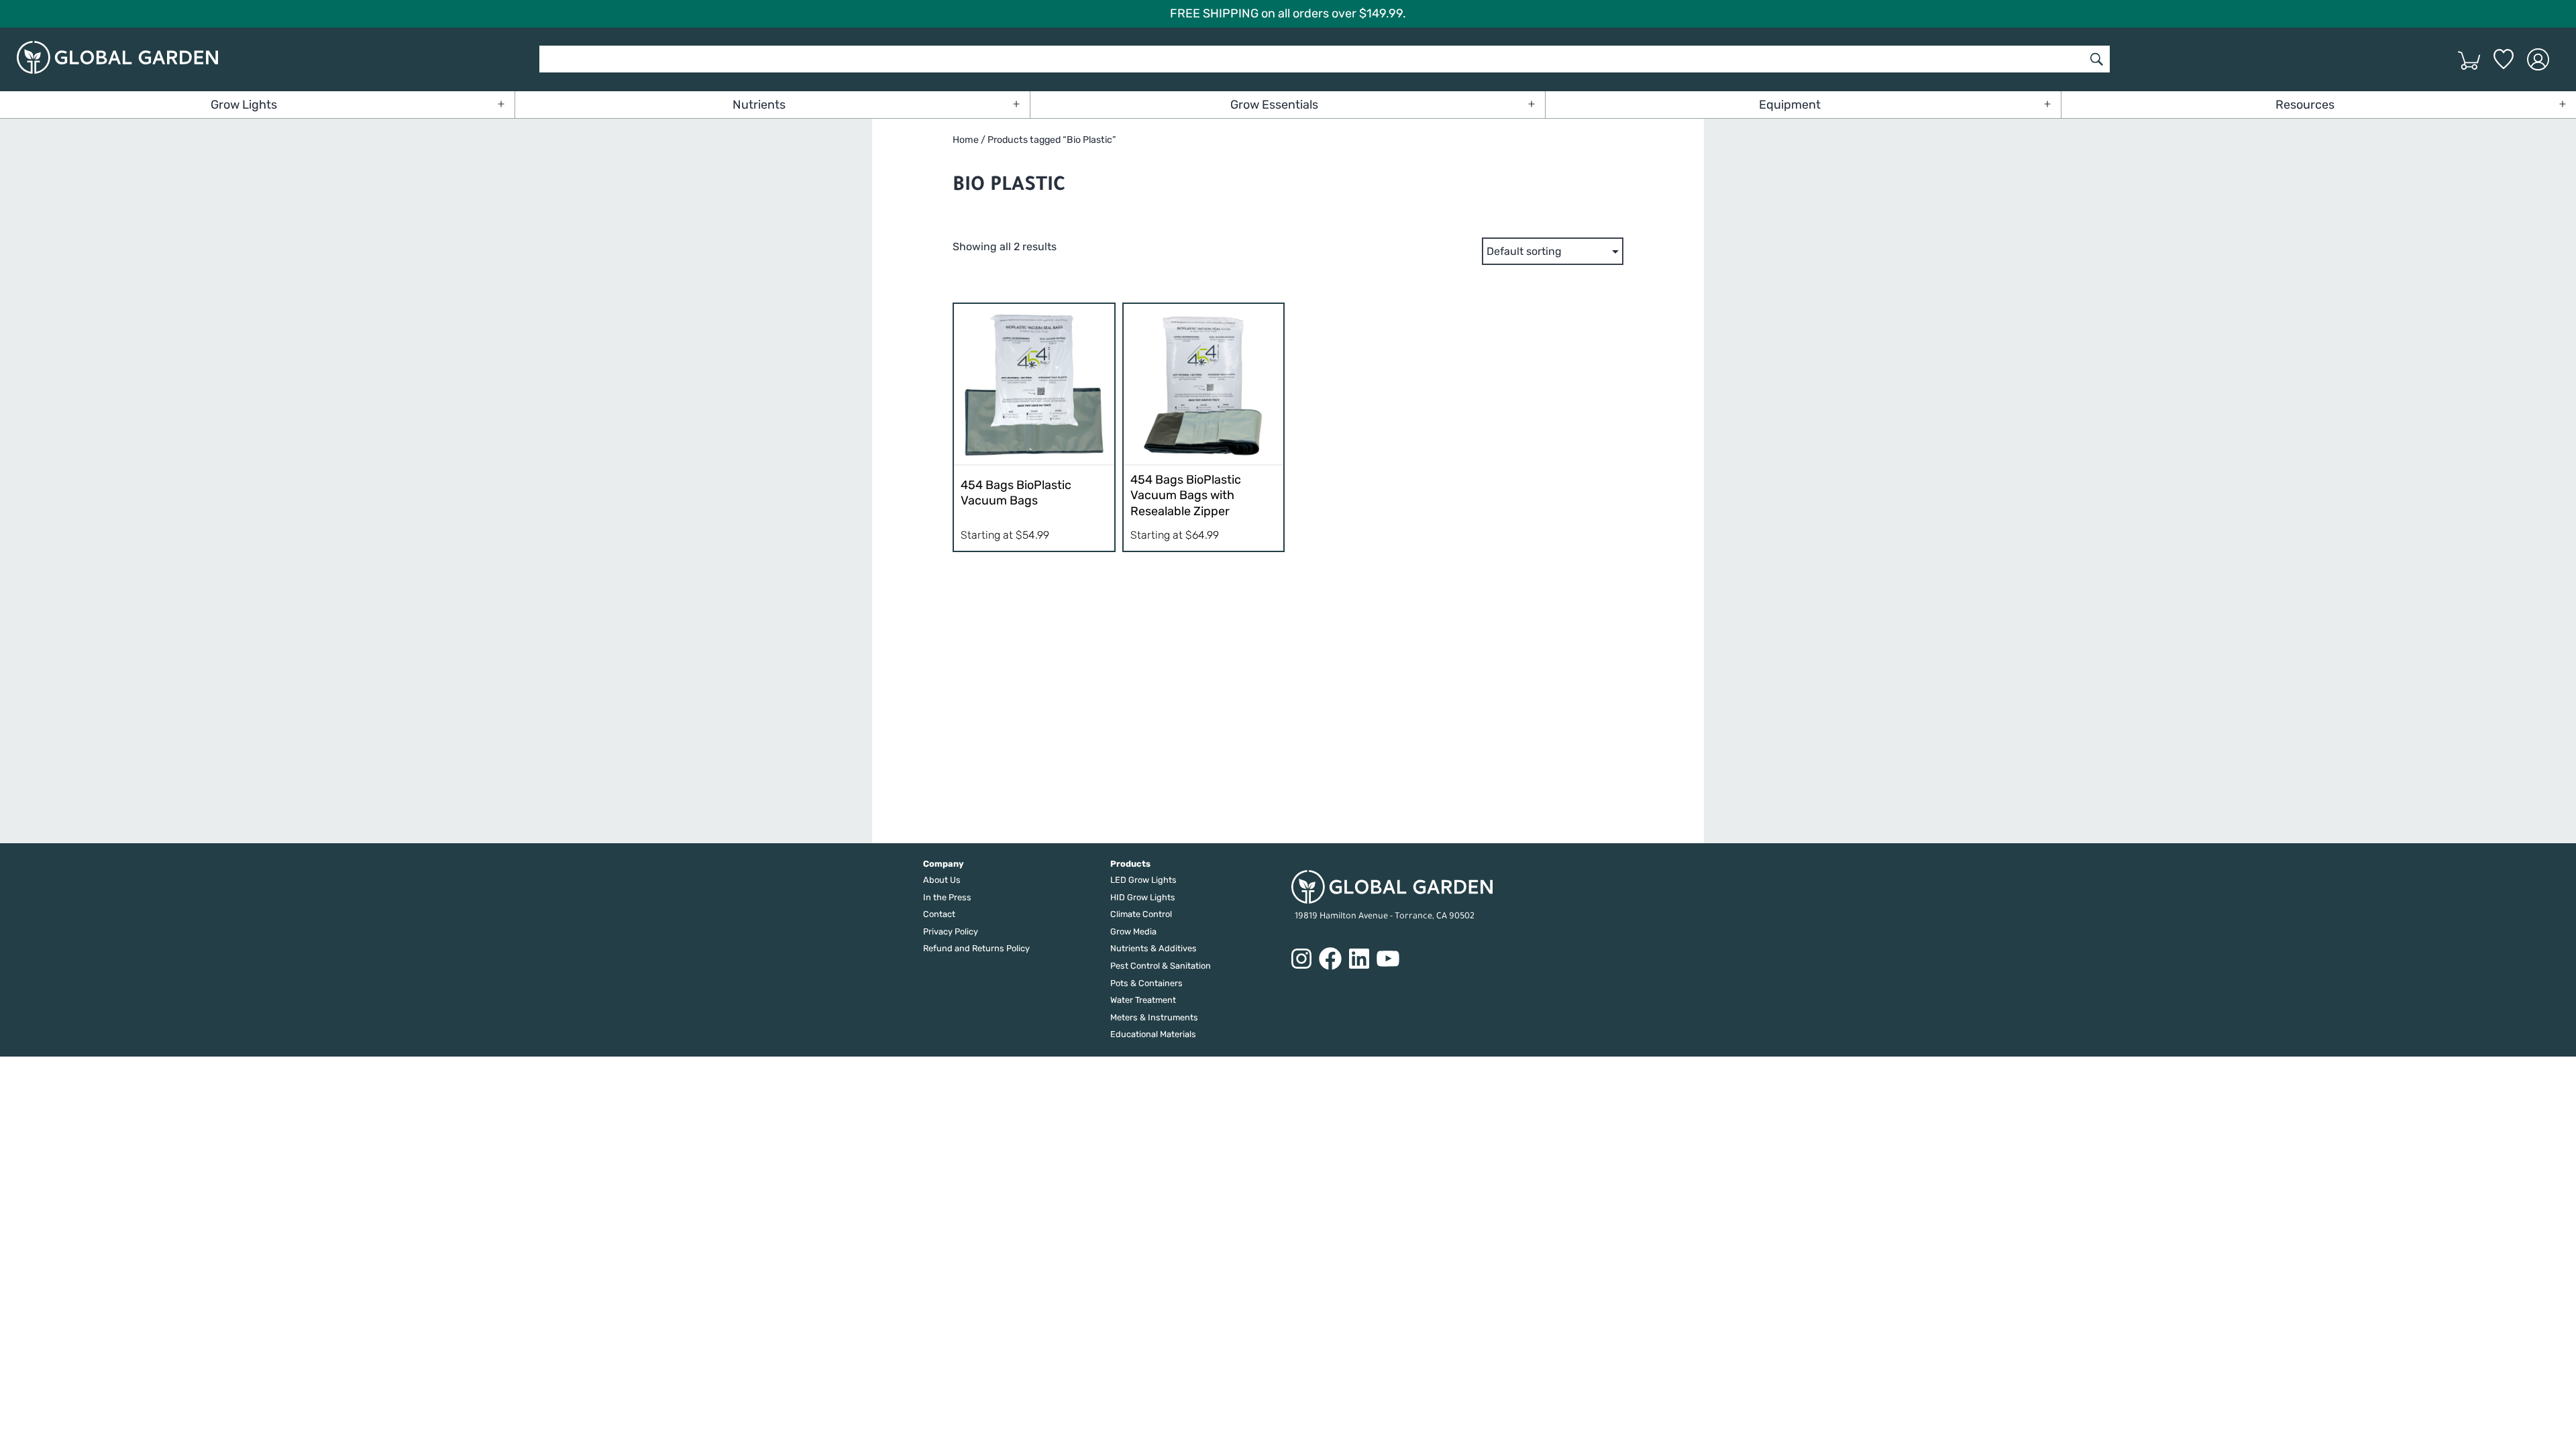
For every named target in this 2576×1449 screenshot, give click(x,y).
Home (966, 140)
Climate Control (1141, 914)
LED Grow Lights (1143, 880)
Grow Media (1133, 931)
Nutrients (759, 105)
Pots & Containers (1146, 983)
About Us (942, 880)
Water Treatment (1143, 1000)
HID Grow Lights (1143, 897)
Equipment (1790, 105)
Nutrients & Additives (1153, 948)
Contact (939, 914)
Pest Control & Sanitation (1161, 966)
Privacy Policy (951, 931)
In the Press (947, 897)
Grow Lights (244, 105)
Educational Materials (1153, 1034)
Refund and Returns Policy (976, 948)
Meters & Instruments (1154, 1017)
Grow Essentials (1274, 105)
